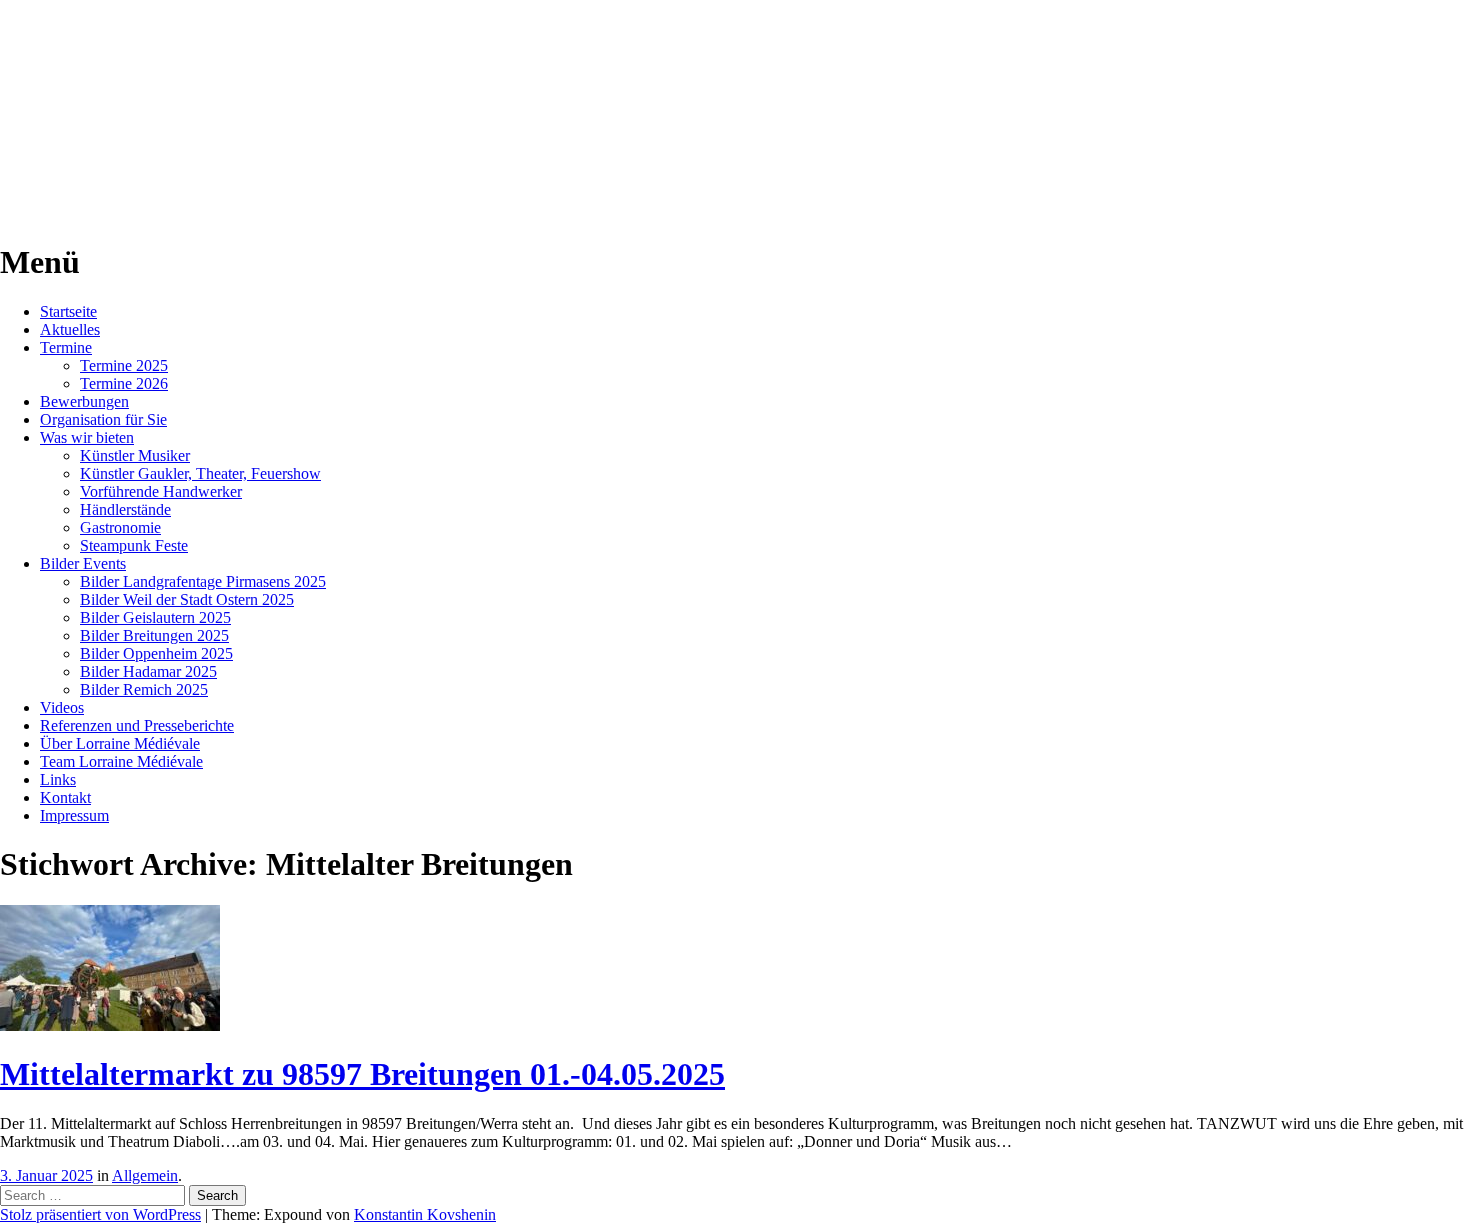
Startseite (68, 311)
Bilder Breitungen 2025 (154, 635)
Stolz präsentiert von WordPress (100, 1214)
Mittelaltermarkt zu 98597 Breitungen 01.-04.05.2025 (362, 1074)
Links (58, 779)
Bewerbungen (84, 401)
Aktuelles (70, 329)
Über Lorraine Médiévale (120, 743)
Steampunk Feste (134, 545)
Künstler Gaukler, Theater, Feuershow (200, 473)
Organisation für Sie (103, 419)
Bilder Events (83, 563)
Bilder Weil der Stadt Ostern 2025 (187, 599)
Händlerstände (125, 509)
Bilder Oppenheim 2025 (156, 653)
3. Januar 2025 (46, 1175)
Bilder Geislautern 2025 (155, 617)
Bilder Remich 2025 (144, 689)
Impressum (74, 815)
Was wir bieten (87, 437)
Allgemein (145, 1175)
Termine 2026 (124, 383)
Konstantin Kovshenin (425, 1214)
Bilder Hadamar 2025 (148, 671)
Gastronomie (120, 527)
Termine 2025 (124, 365)
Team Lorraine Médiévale (121, 761)
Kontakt (65, 797)
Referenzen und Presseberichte (137, 725)
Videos (62, 707)
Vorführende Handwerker (161, 491)
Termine (66, 347)
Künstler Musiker (135, 455)
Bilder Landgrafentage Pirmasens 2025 (203, 581)
